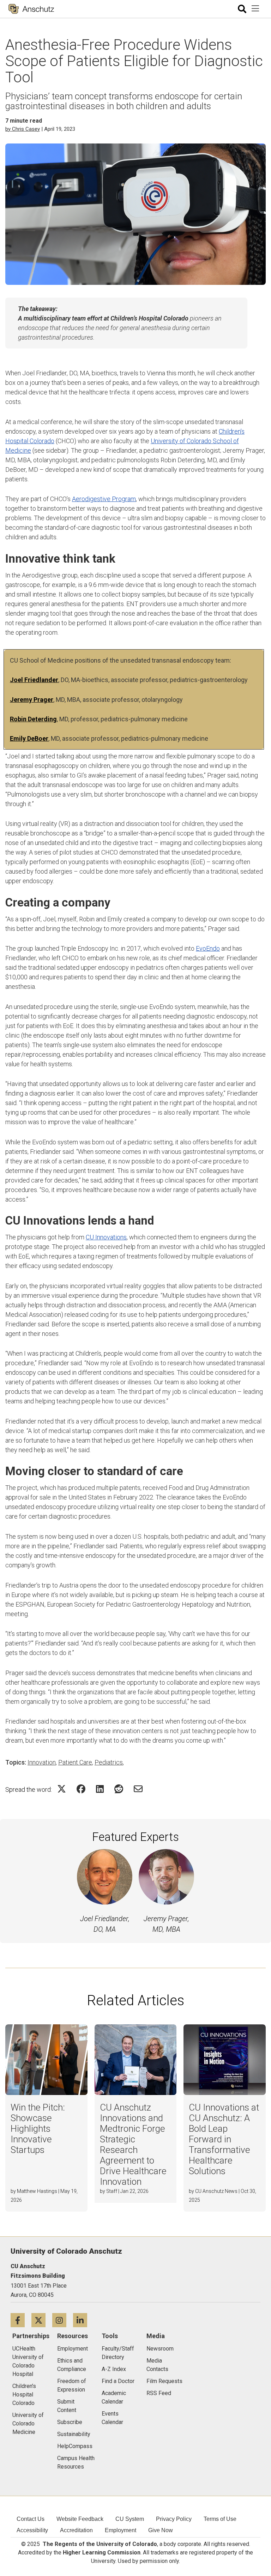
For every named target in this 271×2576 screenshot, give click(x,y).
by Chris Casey (23, 129)
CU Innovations (106, 1237)
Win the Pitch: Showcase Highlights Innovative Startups (38, 2129)
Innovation (42, 1762)
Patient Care (75, 1762)
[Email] (138, 1789)
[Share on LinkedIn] (100, 1789)
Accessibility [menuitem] (32, 2530)
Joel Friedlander (34, 680)
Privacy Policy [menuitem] (174, 2519)
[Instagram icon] (63, 2320)
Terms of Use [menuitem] (220, 2519)
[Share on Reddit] (119, 1789)
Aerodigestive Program (104, 499)
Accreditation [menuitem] (76, 2530)
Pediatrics (109, 1762)
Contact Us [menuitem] (31, 2519)
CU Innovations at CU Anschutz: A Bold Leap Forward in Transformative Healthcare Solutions (224, 2139)
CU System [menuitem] (130, 2519)
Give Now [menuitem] (161, 2530)
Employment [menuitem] (121, 2530)
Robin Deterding (33, 719)
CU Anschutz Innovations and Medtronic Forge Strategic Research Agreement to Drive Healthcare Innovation (133, 2144)
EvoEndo (208, 948)
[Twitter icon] (42, 2320)
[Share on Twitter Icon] (62, 1789)
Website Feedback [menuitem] (80, 2519)
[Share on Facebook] (81, 1789)
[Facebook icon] (21, 2320)
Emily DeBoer (29, 738)
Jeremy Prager (32, 700)
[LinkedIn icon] (83, 2320)
